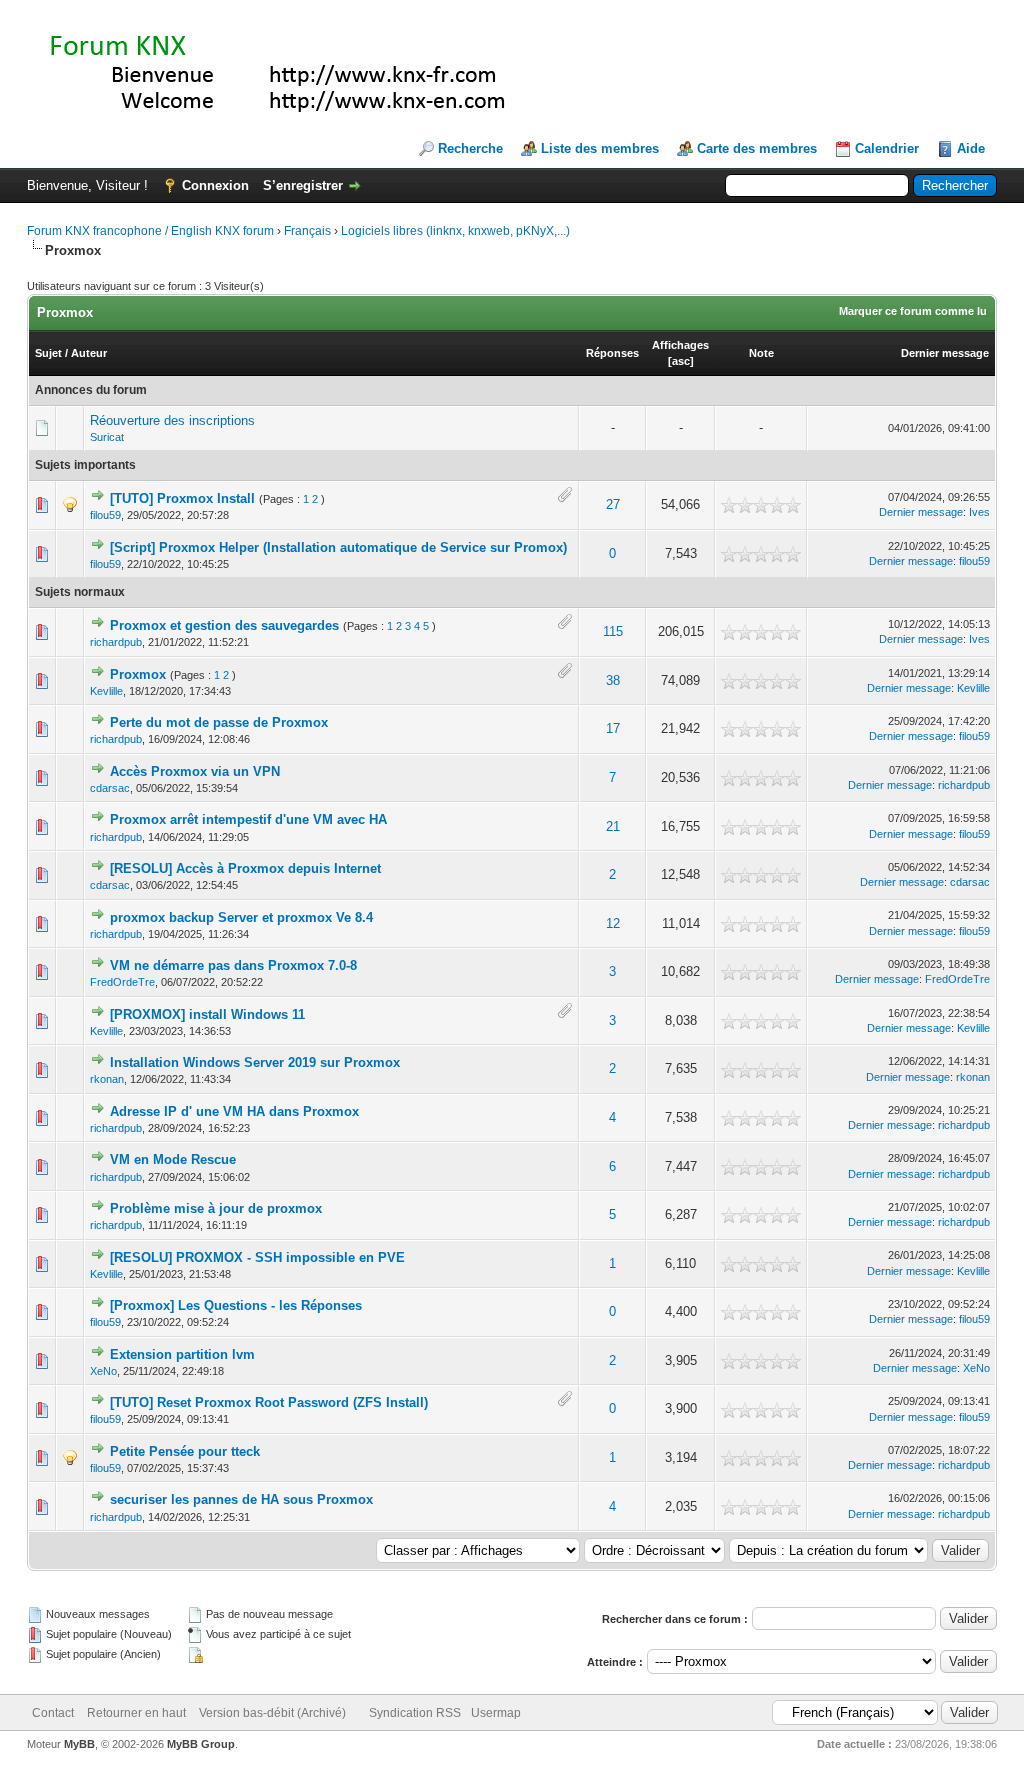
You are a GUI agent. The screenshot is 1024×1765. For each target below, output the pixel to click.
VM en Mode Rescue (173, 1159)
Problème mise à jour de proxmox (216, 1208)
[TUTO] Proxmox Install (182, 498)
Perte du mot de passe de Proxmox (219, 722)
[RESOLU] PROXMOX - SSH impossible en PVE (257, 1257)
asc (681, 361)
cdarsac (110, 788)
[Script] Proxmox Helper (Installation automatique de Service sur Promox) (338, 547)
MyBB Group (201, 1744)
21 (613, 826)
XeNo (103, 1371)
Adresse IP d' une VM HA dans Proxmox (234, 1111)
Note (761, 353)
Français (307, 231)
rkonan (107, 1079)
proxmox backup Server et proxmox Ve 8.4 (241, 917)
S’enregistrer (303, 185)
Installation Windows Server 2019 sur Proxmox (255, 1062)
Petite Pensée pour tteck (185, 1451)
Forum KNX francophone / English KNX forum (150, 231)
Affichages (680, 345)
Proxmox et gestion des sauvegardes (224, 625)
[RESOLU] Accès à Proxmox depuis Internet (245, 868)
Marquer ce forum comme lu (913, 311)
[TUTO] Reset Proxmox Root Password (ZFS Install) (269, 1402)
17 (613, 728)
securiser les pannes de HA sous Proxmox (241, 1499)
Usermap (496, 1713)
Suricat (107, 437)
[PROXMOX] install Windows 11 (207, 1014)
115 (613, 631)
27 (613, 504)
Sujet (48, 353)
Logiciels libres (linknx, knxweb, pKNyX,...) (455, 231)
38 (613, 680)
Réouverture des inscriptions (172, 420)
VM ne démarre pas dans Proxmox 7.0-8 (233, 965)
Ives (979, 512)
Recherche (470, 148)
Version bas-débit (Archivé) (272, 1713)
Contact (53, 1713)
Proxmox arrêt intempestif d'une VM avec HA (248, 819)
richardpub (116, 642)
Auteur (89, 353)
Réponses (612, 353)
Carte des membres (757, 148)
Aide (971, 148)
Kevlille (106, 691)
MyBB (79, 1744)
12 (613, 923)
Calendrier (887, 148)
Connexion (215, 185)
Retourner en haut (136, 1713)
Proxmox (138, 674)
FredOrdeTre (122, 982)
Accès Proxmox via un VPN (195, 771)
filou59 (105, 515)
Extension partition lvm (182, 1354)
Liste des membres (600, 148)
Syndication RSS (415, 1713)
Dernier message (945, 353)
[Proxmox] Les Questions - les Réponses (236, 1305)
